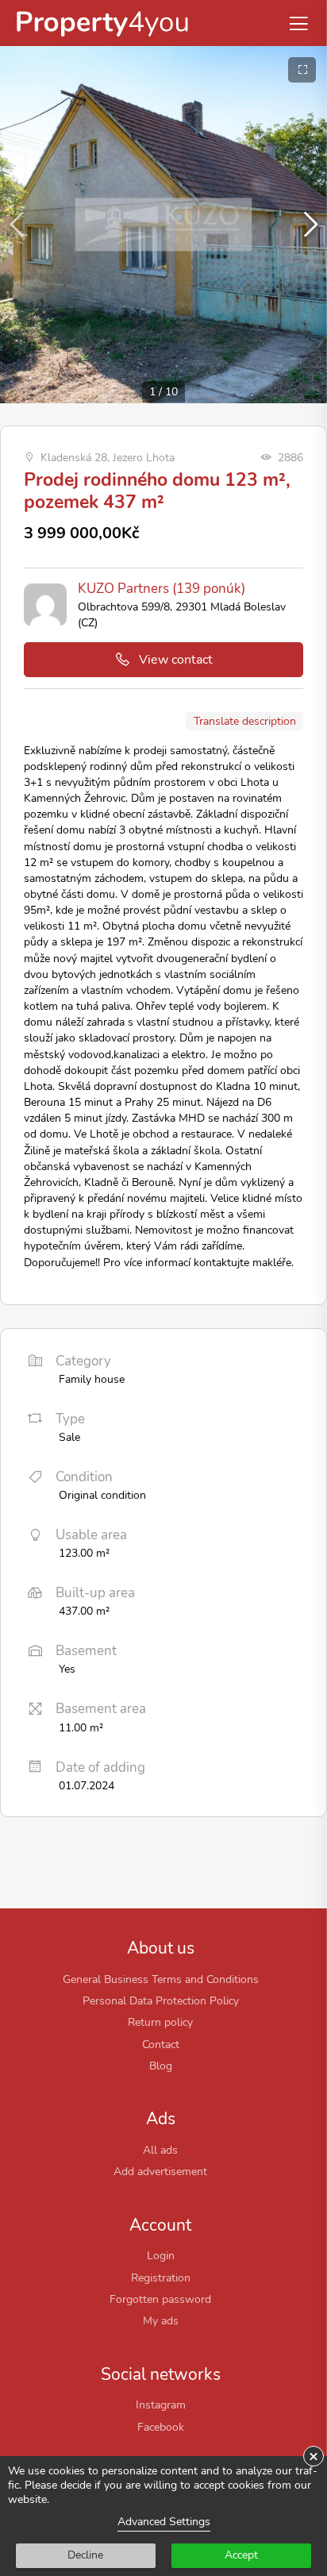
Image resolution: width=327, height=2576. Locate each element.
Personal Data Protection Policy (161, 2000)
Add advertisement (160, 2171)
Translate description (245, 721)
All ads (160, 2150)
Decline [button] (85, 2555)
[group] (163, 225)
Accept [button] (241, 2555)
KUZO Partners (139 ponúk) (162, 589)
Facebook (161, 2427)
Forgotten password (160, 2299)
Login (161, 2255)
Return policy (160, 2022)
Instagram (161, 2405)
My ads (161, 2320)
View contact (176, 660)
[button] (308, 225)
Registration (161, 2278)
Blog (161, 2066)
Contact (161, 2044)
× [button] (314, 2456)
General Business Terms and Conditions (161, 1979)
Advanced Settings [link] (164, 2522)
